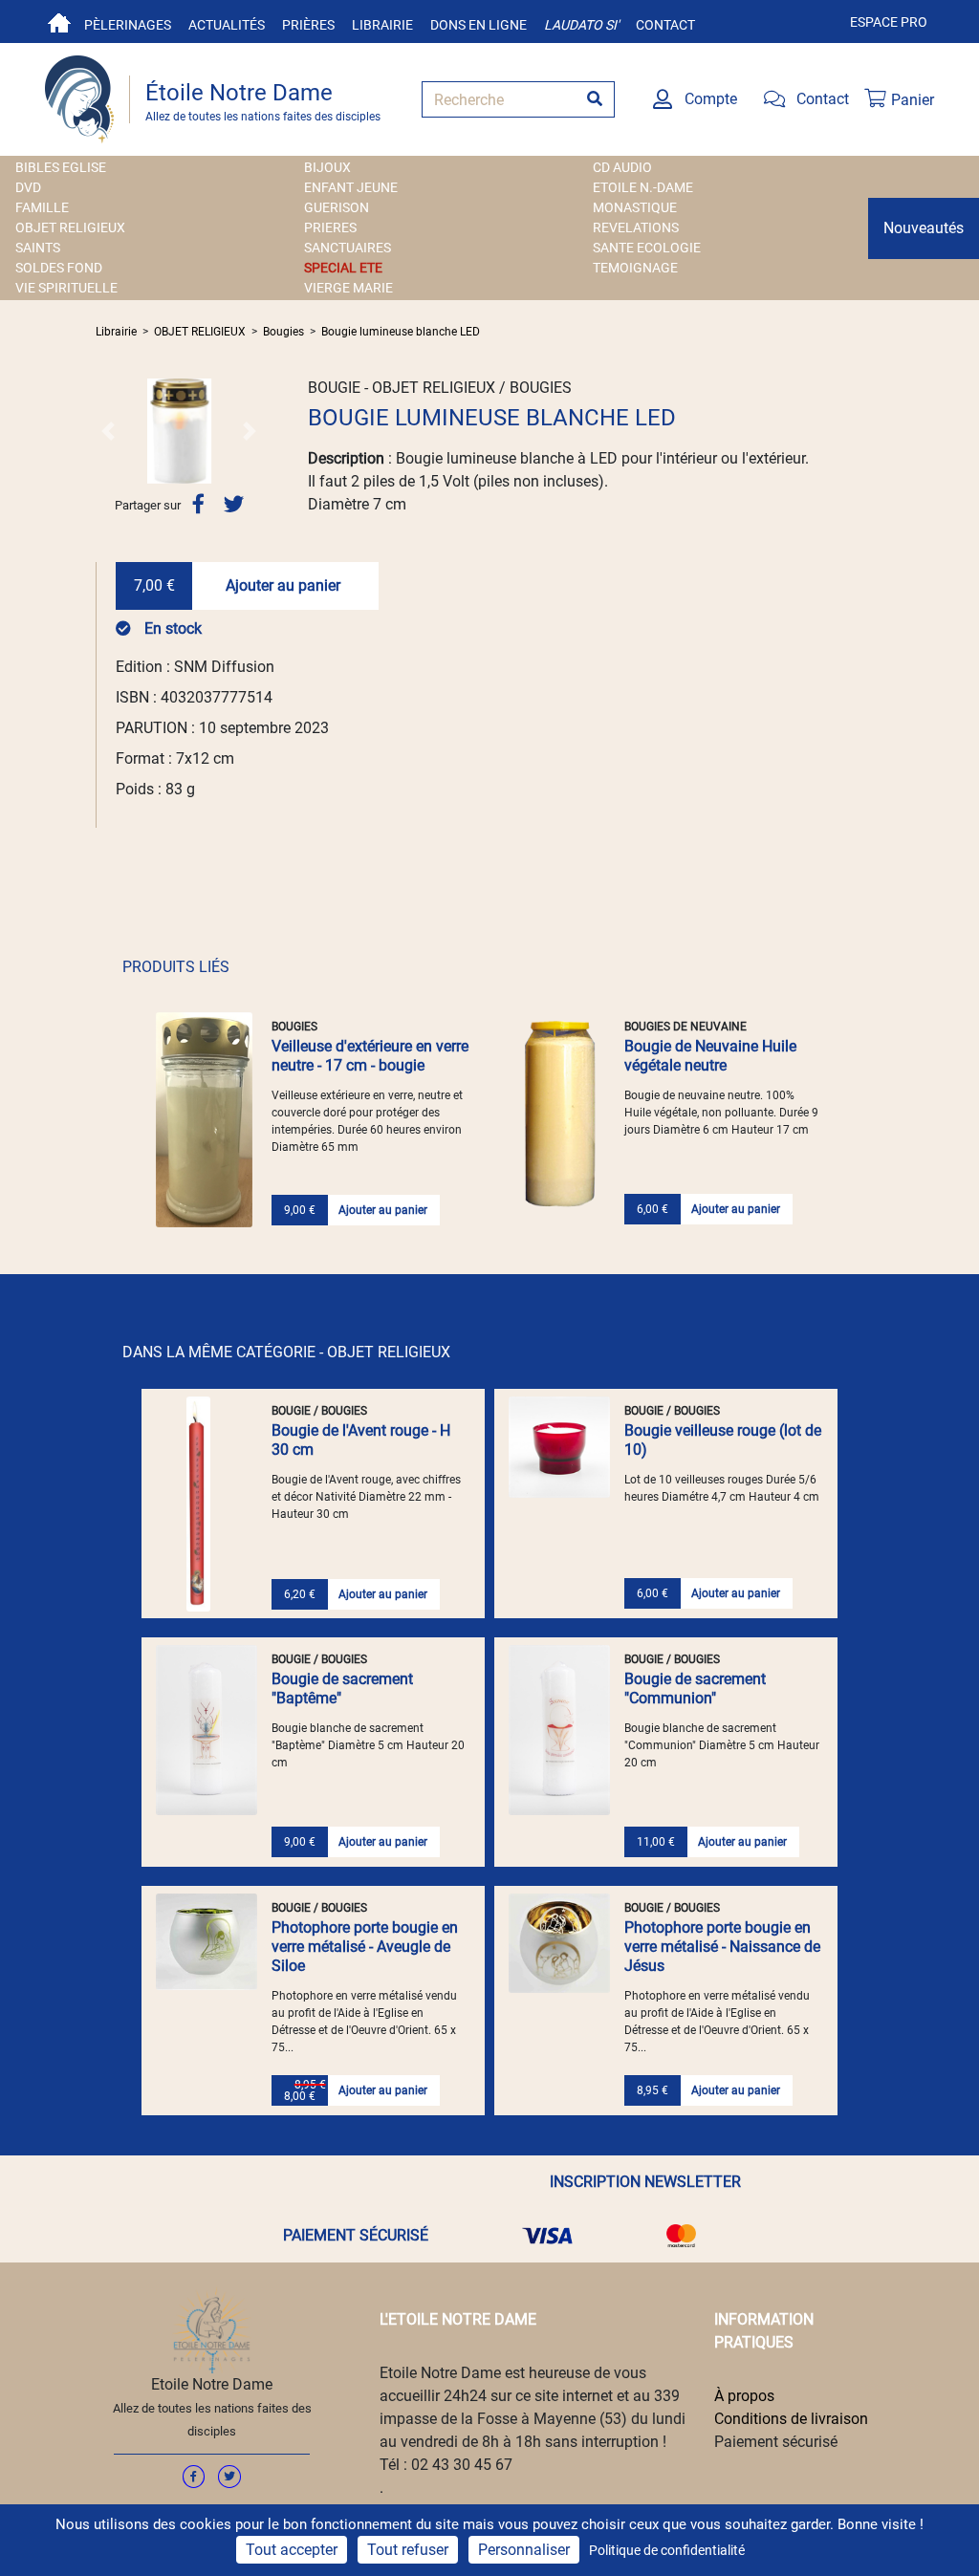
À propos (744, 2396)
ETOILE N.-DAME (643, 187)
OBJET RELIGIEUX (70, 227)
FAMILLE (42, 207)
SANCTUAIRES (348, 248)
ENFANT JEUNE (351, 187)
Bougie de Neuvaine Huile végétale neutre (710, 1056)
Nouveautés (924, 228)
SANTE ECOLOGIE (647, 248)
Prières (308, 25)
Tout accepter (292, 2550)
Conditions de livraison (791, 2419)
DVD (28, 187)
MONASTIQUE (635, 207)
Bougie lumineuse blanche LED (401, 332)
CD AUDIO (622, 167)
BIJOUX (327, 167)
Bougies (283, 332)
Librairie (382, 25)
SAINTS (38, 248)
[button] (108, 431)
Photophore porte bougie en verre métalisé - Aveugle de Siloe (365, 1947)
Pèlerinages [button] (128, 25)
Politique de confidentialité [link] (667, 2550)
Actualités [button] (227, 25)
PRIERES (330, 227)
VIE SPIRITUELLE (66, 288)
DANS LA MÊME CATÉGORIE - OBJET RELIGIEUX (286, 1352)
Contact (665, 25)
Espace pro (889, 22)
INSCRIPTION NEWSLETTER (645, 2182)
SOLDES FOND (59, 268)
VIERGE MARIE (348, 288)
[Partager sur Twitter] (234, 504)
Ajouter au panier (283, 585)
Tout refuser (408, 2550)
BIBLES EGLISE (61, 167)
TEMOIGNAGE (635, 268)
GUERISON (337, 207)
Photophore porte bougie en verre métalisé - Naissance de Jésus (722, 1947)
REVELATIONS (636, 227)
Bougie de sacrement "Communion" (695, 1688)
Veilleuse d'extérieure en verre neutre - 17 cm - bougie (370, 1056)
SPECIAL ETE (343, 268)
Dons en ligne (479, 25)
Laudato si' (581, 25)
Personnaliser (524, 2550)
